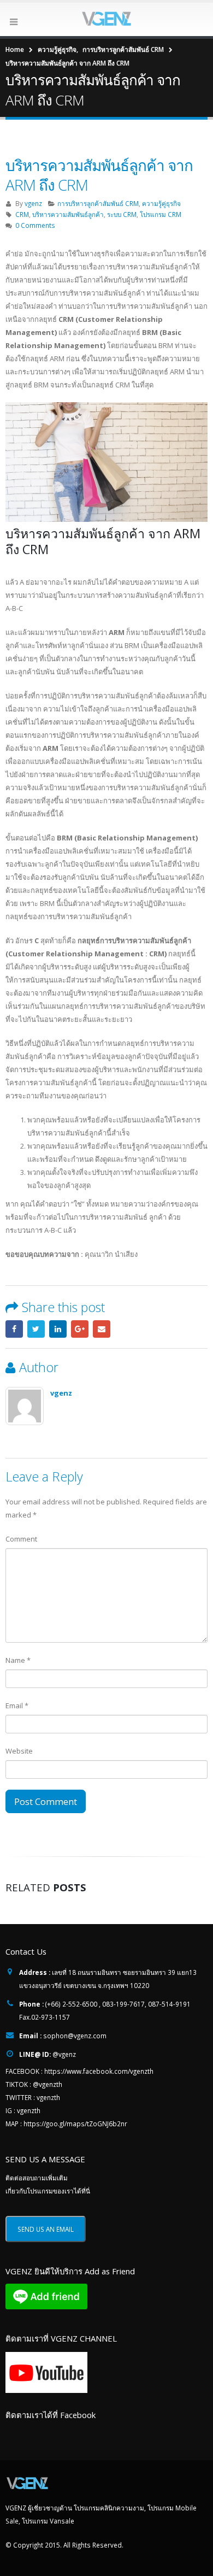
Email (102, 1329)
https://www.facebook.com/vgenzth (99, 2071)
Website (19, 1751)
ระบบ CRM (122, 214)
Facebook (14, 1329)
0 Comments (35, 225)
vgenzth (48, 2097)
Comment (21, 1539)
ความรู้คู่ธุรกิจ (161, 203)
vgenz (33, 203)
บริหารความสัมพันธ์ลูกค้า (68, 214)
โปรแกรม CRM (161, 214)
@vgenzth (48, 2084)
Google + (80, 1329)
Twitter (36, 1329)
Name (18, 1660)
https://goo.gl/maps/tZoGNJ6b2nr (75, 2124)
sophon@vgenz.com (75, 2036)
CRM (22, 214)
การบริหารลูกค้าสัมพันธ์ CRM (98, 203)
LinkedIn (58, 1329)
